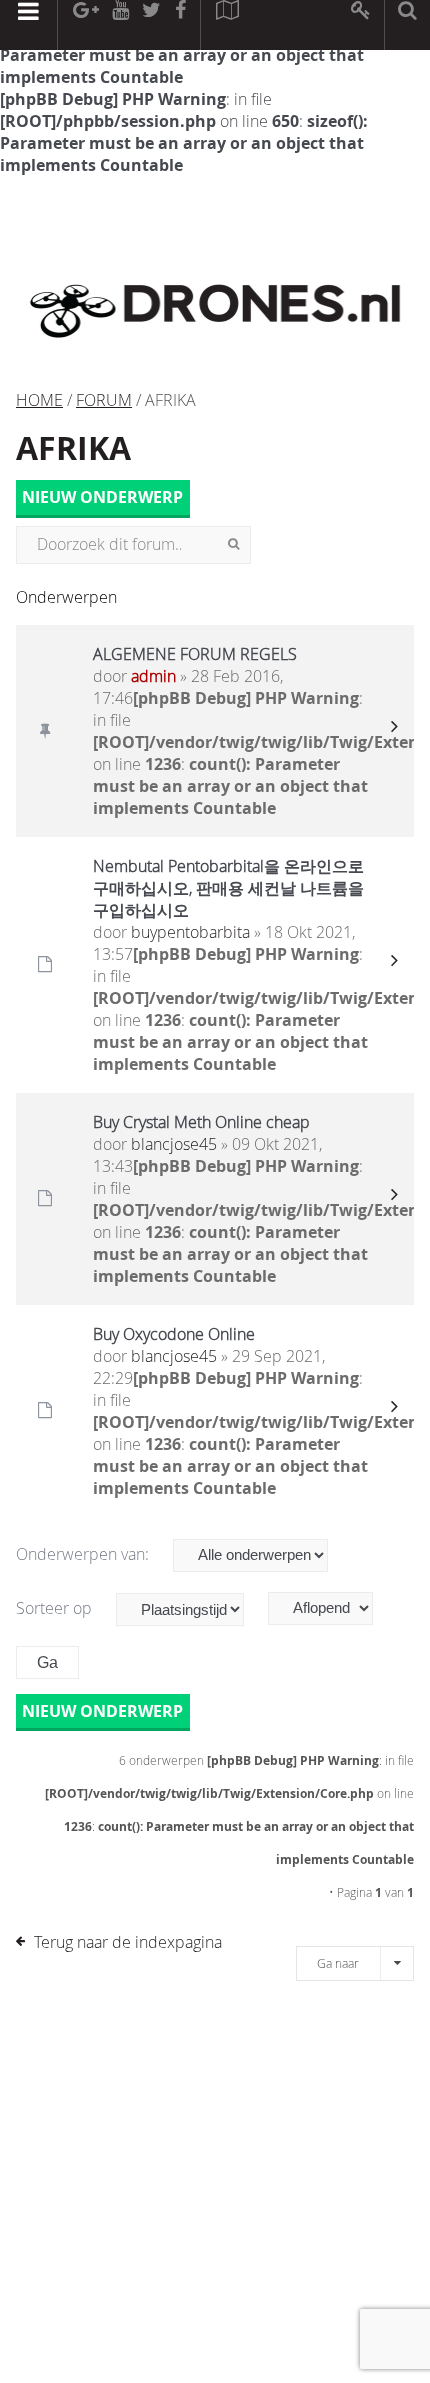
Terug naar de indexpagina (128, 1942)
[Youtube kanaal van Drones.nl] (120, 25)
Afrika (73, 448)
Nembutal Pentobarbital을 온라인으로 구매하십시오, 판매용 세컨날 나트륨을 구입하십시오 (228, 888)
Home (39, 400)
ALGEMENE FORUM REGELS (195, 654)
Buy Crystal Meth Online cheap (201, 1122)
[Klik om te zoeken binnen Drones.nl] (407, 25)
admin (153, 676)
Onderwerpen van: (84, 1554)
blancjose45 (174, 1144)
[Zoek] (233, 545)
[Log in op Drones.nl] (361, 25)
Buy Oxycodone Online (174, 1334)
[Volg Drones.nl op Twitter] (152, 25)
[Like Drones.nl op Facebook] (180, 25)
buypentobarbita (190, 932)
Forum (104, 400)
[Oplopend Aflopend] (330, 1608)
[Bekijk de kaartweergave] (227, 25)
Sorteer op (56, 1608)
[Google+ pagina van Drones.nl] (85, 25)
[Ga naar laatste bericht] (394, 731)
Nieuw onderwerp (102, 498)
